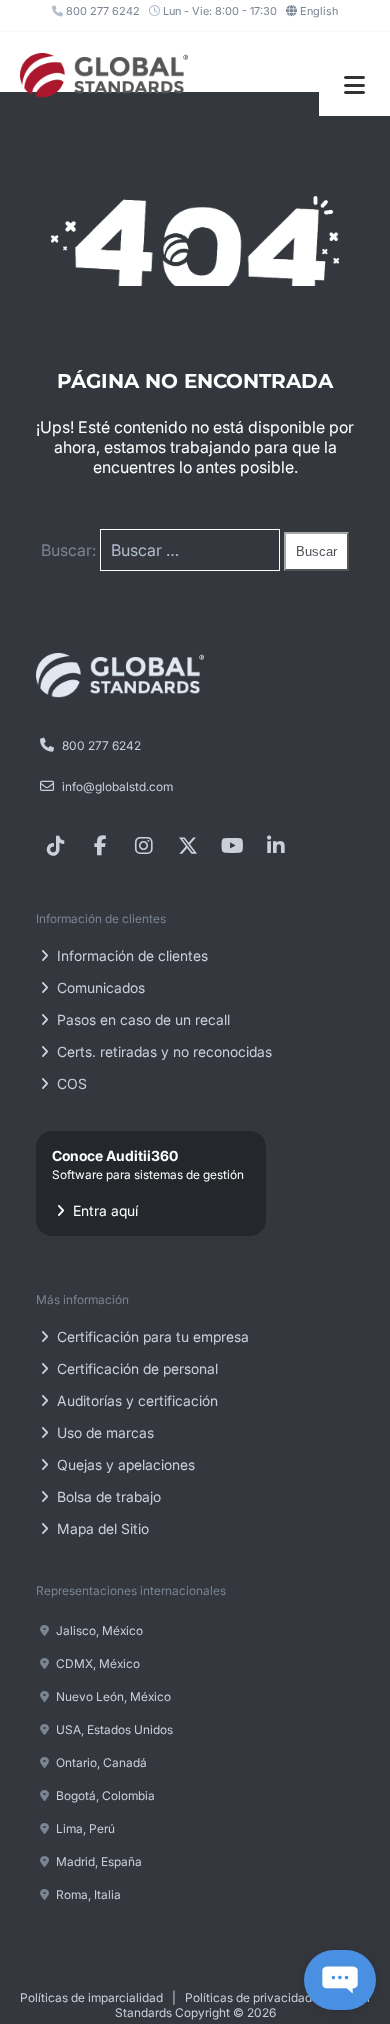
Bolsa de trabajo (107, 1496)
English (319, 11)
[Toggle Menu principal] (354, 85)
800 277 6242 (101, 11)
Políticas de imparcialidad (91, 1997)
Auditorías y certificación (135, 1400)
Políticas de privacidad (248, 1997)
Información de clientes (130, 955)
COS (70, 1083)
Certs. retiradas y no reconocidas (162, 1051)
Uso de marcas (103, 1432)
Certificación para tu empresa (151, 1336)
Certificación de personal (135, 1368)
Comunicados (99, 987)
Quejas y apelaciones (124, 1464)
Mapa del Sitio (101, 1528)
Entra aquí (148, 1183)
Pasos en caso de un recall (141, 1019)
